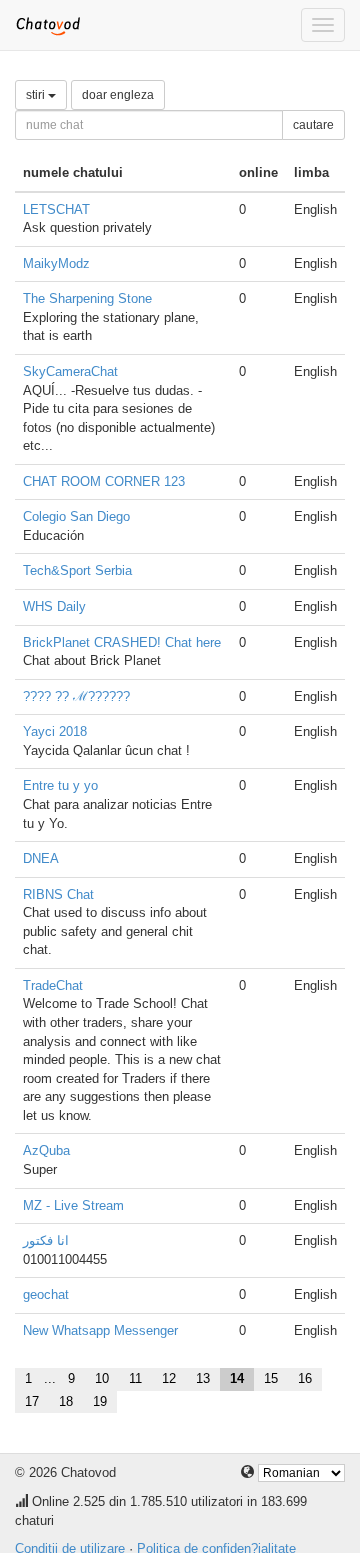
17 (32, 1401)
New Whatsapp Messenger (100, 1330)
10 (102, 1378)
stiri (37, 95)
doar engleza (118, 95)
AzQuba (46, 1150)
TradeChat (53, 985)
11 (135, 1378)
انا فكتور (46, 1240)
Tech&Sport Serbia (77, 570)
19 (100, 1401)
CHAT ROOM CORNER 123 (104, 481)
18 (66, 1401)
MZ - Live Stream (73, 1205)
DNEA (41, 858)
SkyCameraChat (70, 371)
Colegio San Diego (76, 516)
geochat (46, 1294)
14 (237, 1378)
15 (271, 1378)
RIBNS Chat (58, 894)
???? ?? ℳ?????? (76, 696)
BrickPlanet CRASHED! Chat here (122, 642)
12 (169, 1378)
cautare (313, 125)
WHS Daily (54, 606)
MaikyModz (56, 263)
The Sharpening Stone (87, 298)
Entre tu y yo (60, 785)
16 (305, 1378)
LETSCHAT (56, 209)
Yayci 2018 (55, 731)
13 (203, 1378)
